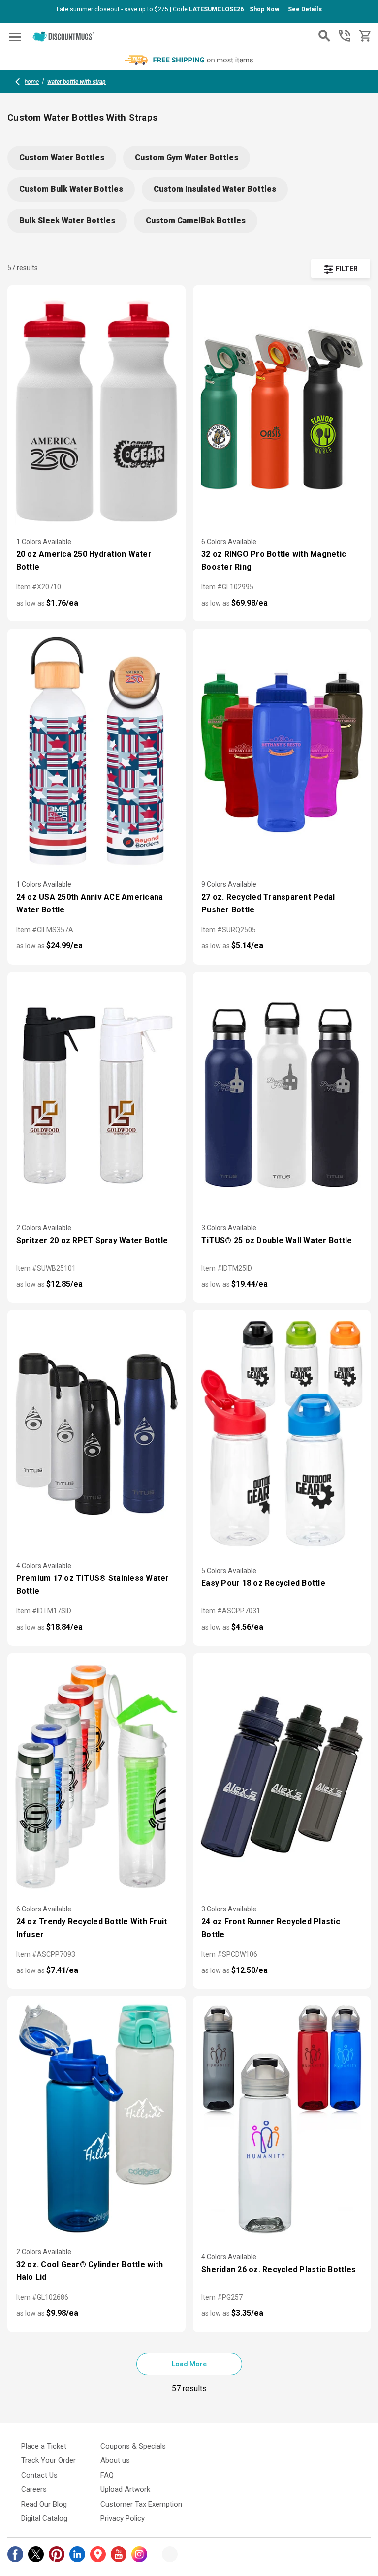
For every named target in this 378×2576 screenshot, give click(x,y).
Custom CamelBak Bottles (196, 221)
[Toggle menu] (14, 37)
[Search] (324, 36)
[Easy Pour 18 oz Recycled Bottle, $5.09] (282, 1434)
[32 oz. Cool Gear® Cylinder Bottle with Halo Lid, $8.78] (96, 2120)
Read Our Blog (44, 2504)
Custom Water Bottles (62, 158)
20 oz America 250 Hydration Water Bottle (84, 561)
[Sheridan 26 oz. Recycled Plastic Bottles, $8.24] (282, 2120)
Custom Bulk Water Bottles (71, 189)
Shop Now (264, 9)
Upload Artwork (125, 2489)
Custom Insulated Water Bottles (215, 189)
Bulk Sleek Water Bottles (67, 221)
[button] (341, 269)
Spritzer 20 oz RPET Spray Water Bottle (92, 1240)
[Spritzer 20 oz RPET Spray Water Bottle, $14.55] (96, 1096)
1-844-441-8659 (345, 36)
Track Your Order (48, 2460)
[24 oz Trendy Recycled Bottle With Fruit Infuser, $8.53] (96, 1777)
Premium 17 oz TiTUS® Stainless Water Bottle (93, 1585)
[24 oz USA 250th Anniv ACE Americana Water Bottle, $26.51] (96, 753)
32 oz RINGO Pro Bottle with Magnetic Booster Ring (274, 561)
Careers (34, 2489)
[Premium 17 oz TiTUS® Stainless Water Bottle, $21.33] (96, 1434)
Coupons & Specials (133, 2446)
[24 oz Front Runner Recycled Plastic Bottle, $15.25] (282, 1777)
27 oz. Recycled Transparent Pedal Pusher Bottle (268, 903)
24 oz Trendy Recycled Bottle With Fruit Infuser (92, 1928)
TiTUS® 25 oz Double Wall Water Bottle (277, 1240)
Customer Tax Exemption (141, 2504)
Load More (189, 2364)
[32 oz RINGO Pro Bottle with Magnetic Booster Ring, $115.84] (282, 409)
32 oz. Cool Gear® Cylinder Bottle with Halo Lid (90, 2271)
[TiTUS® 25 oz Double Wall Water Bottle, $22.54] (282, 1096)
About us (115, 2460)
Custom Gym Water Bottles (187, 158)
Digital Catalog (44, 2518)
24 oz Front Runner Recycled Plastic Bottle (271, 1928)
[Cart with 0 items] (364, 36)
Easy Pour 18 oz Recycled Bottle (263, 1583)
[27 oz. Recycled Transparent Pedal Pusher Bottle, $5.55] (282, 753)
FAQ (107, 2475)
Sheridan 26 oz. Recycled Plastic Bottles (279, 2269)
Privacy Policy (123, 2518)
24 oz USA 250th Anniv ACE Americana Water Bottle (90, 903)
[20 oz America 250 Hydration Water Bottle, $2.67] (96, 409)
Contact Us (39, 2475)
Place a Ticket (44, 2446)
